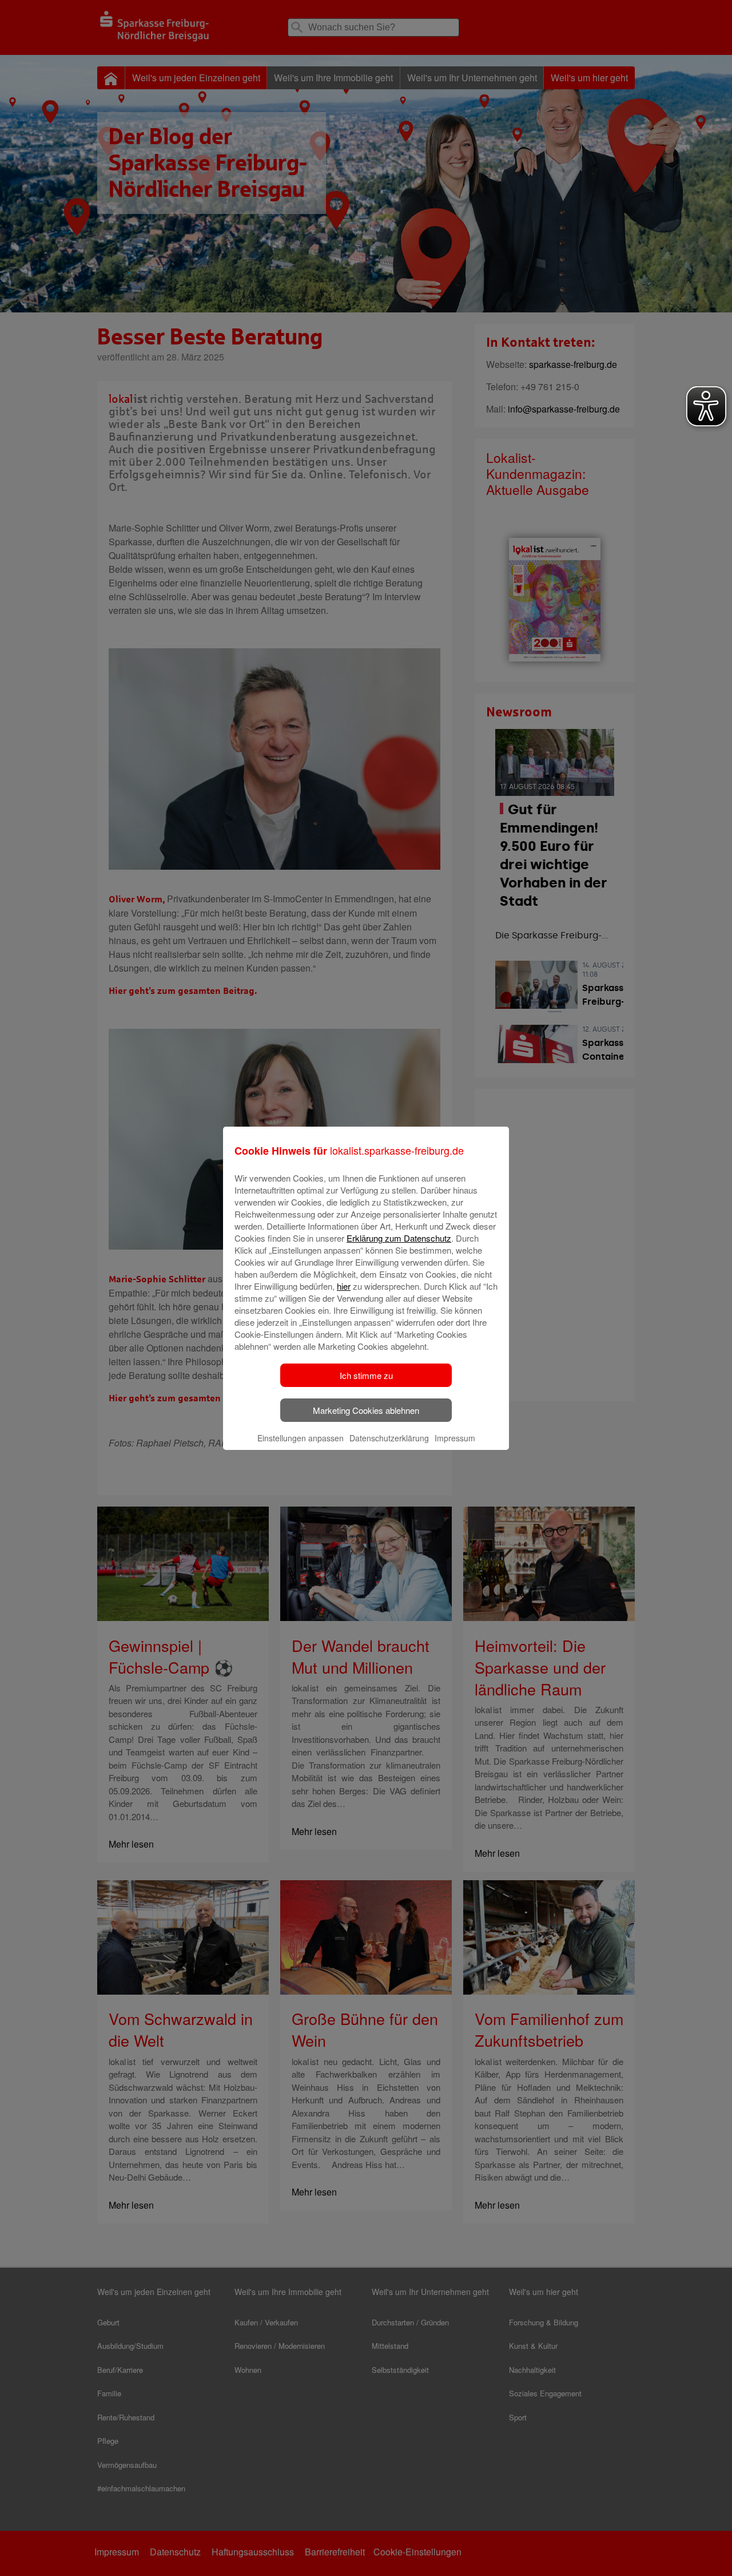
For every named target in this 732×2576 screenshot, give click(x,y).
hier (344, 1286)
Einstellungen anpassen (301, 1438)
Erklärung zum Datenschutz (399, 1238)
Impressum (455, 1438)
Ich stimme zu (366, 1375)
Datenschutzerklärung (389, 1438)
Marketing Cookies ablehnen (366, 1410)
